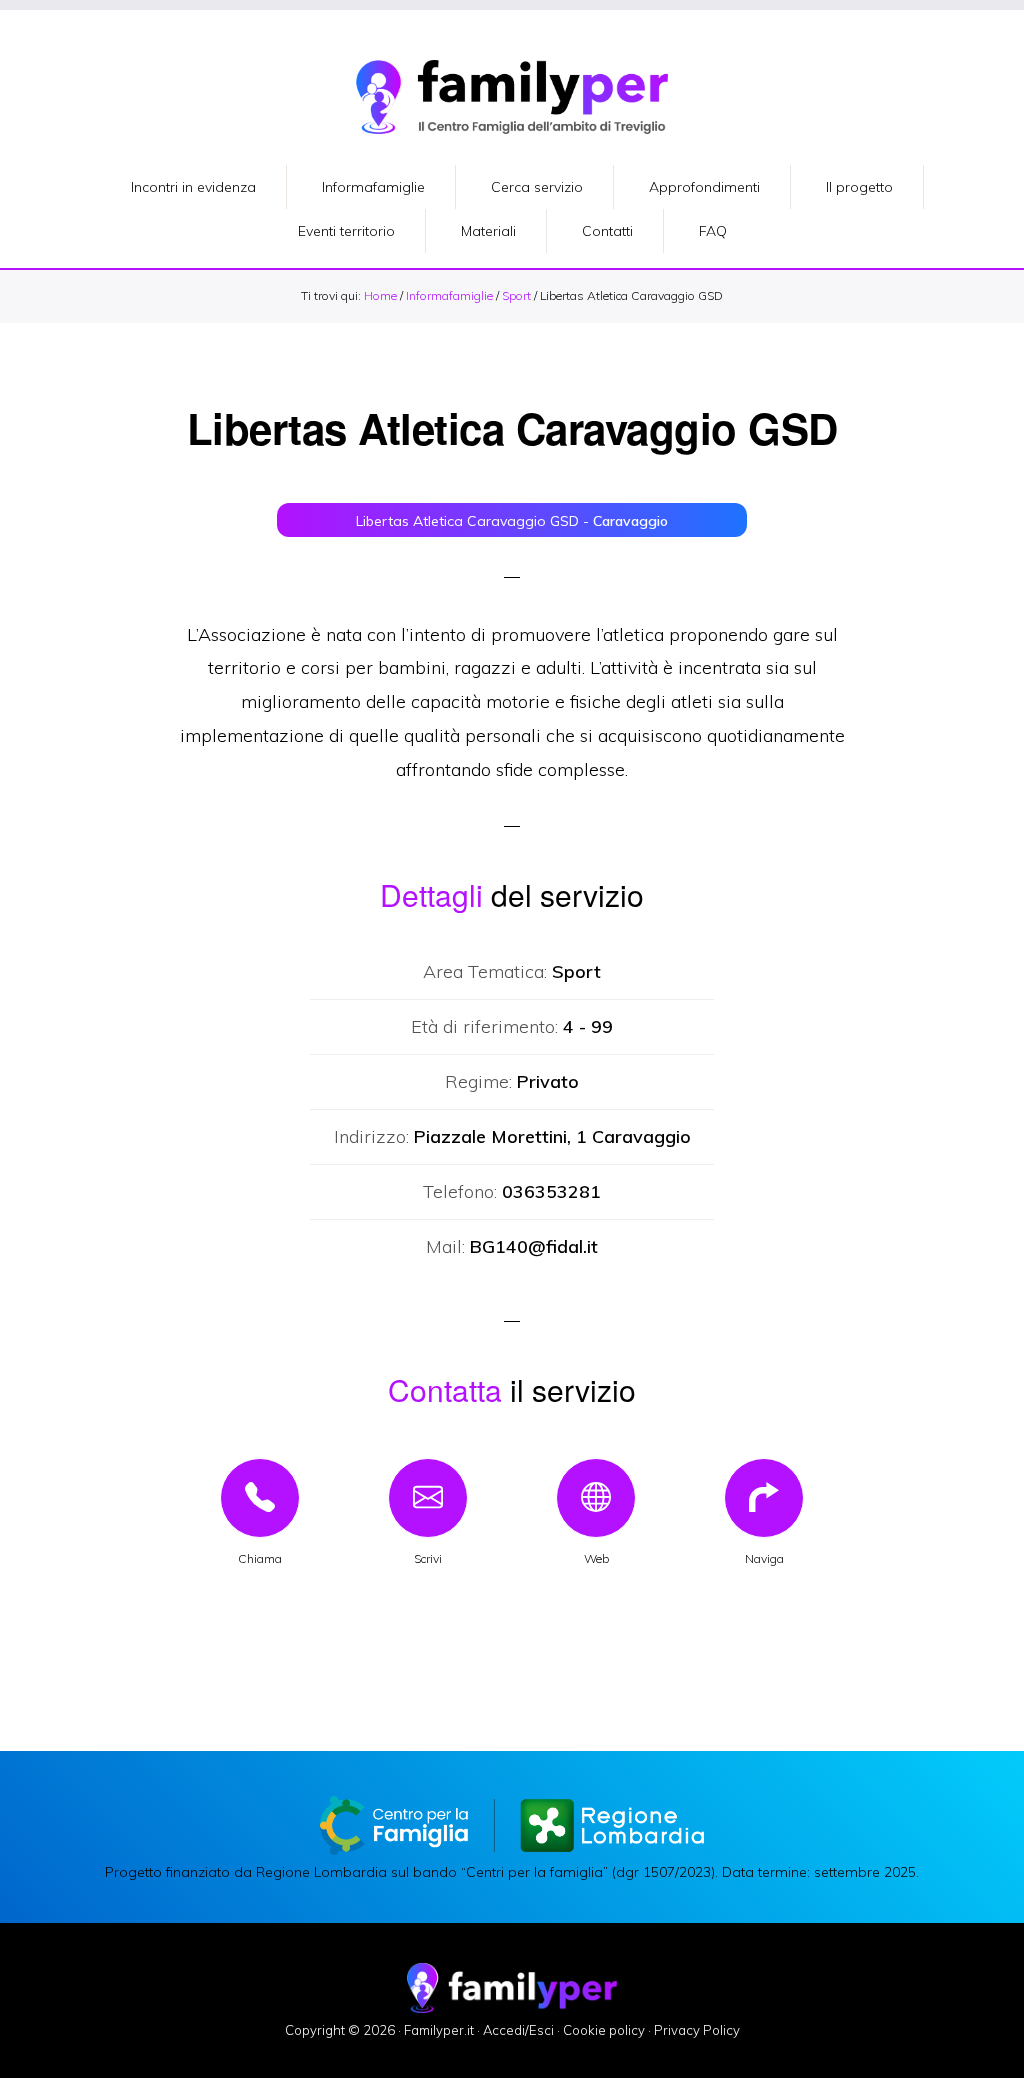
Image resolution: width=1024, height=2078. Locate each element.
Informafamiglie (449, 295)
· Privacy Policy (694, 2030)
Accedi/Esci (518, 2030)
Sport (516, 295)
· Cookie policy (601, 2030)
